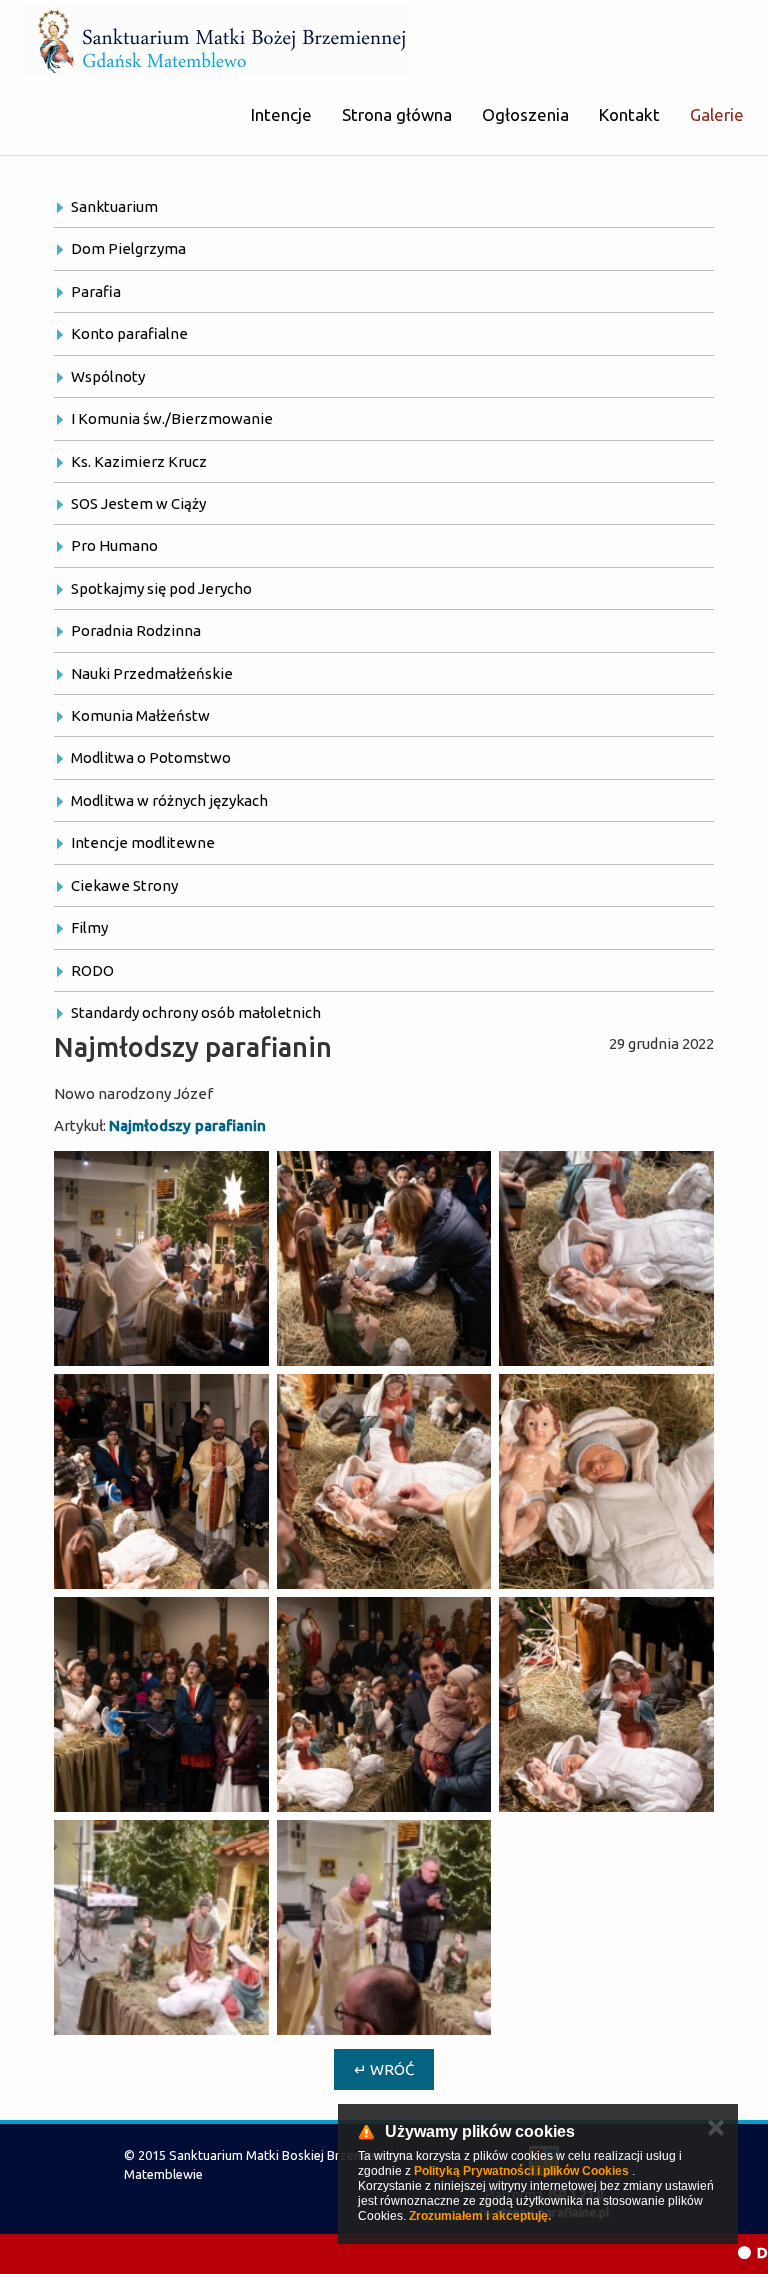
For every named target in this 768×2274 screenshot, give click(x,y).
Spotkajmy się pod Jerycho (161, 588)
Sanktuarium (114, 206)
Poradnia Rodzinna (136, 630)
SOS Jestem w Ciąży (138, 503)
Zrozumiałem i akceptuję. (480, 2216)
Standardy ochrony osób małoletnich (196, 1012)
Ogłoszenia (525, 114)
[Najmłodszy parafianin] (161, 1258)
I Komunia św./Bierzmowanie (172, 418)
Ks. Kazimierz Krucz (139, 461)
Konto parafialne (129, 333)
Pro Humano (114, 545)
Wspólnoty (108, 376)
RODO (92, 970)
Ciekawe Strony (124, 885)
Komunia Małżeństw (140, 715)
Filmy (89, 927)
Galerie (717, 114)
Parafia (96, 291)
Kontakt (629, 114)
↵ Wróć (384, 2069)
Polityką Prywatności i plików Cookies (521, 2171)
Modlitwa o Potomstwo (151, 757)
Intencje (281, 114)
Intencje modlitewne (143, 842)
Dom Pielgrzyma (128, 248)
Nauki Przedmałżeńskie (152, 673)
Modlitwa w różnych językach (169, 800)
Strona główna (397, 114)
